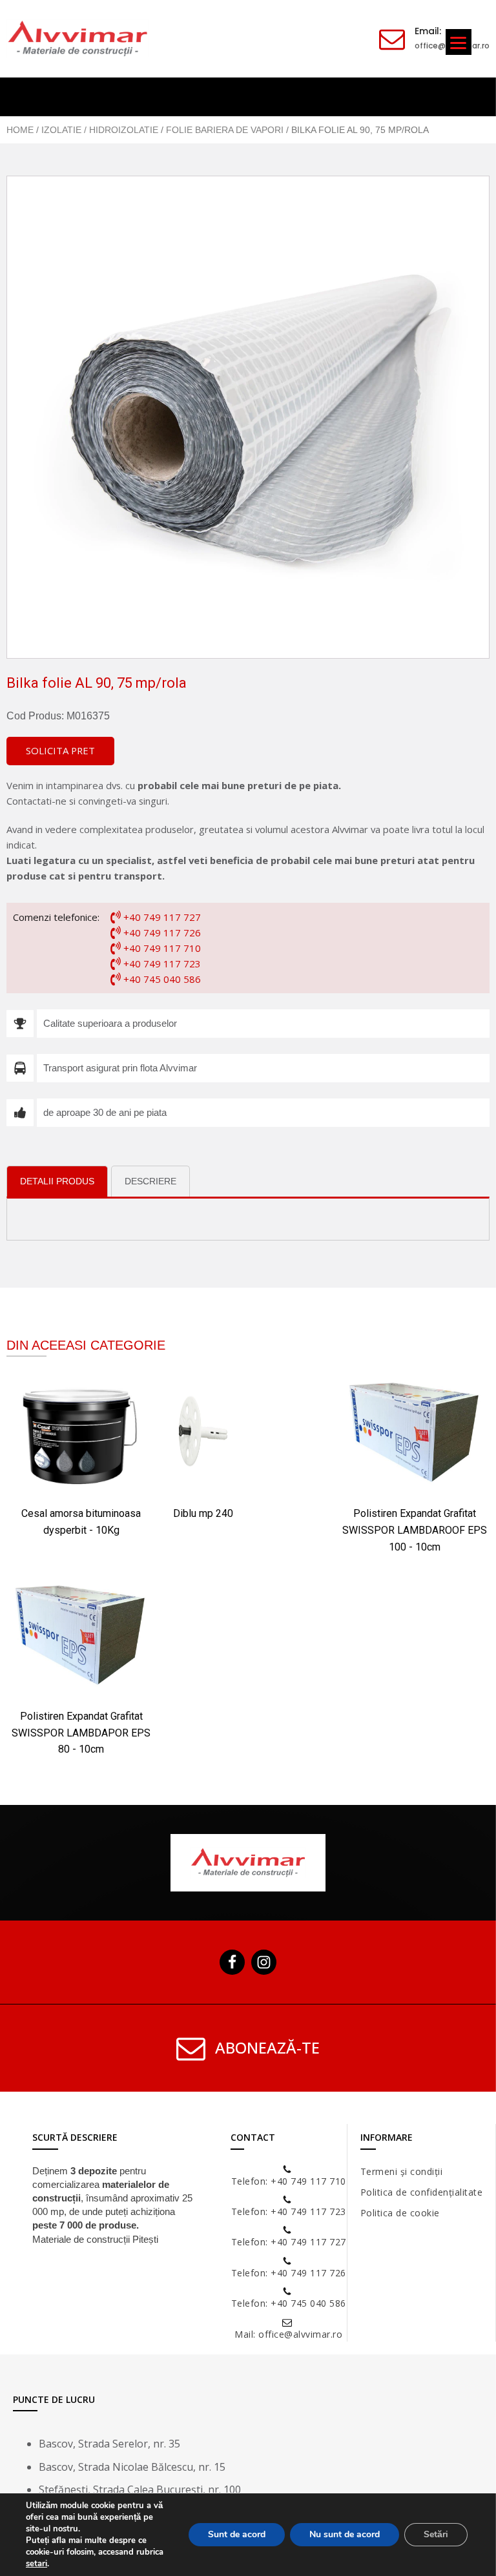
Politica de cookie (400, 2213)
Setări (436, 2534)
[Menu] (459, 42)
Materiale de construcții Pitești (95, 2239)
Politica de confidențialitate (422, 2192)
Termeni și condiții (402, 2171)
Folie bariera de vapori (225, 130)
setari (36, 2564)
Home (20, 130)
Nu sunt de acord (345, 2534)
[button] (60, 751)
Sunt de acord (237, 2534)
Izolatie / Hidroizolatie (100, 130)
